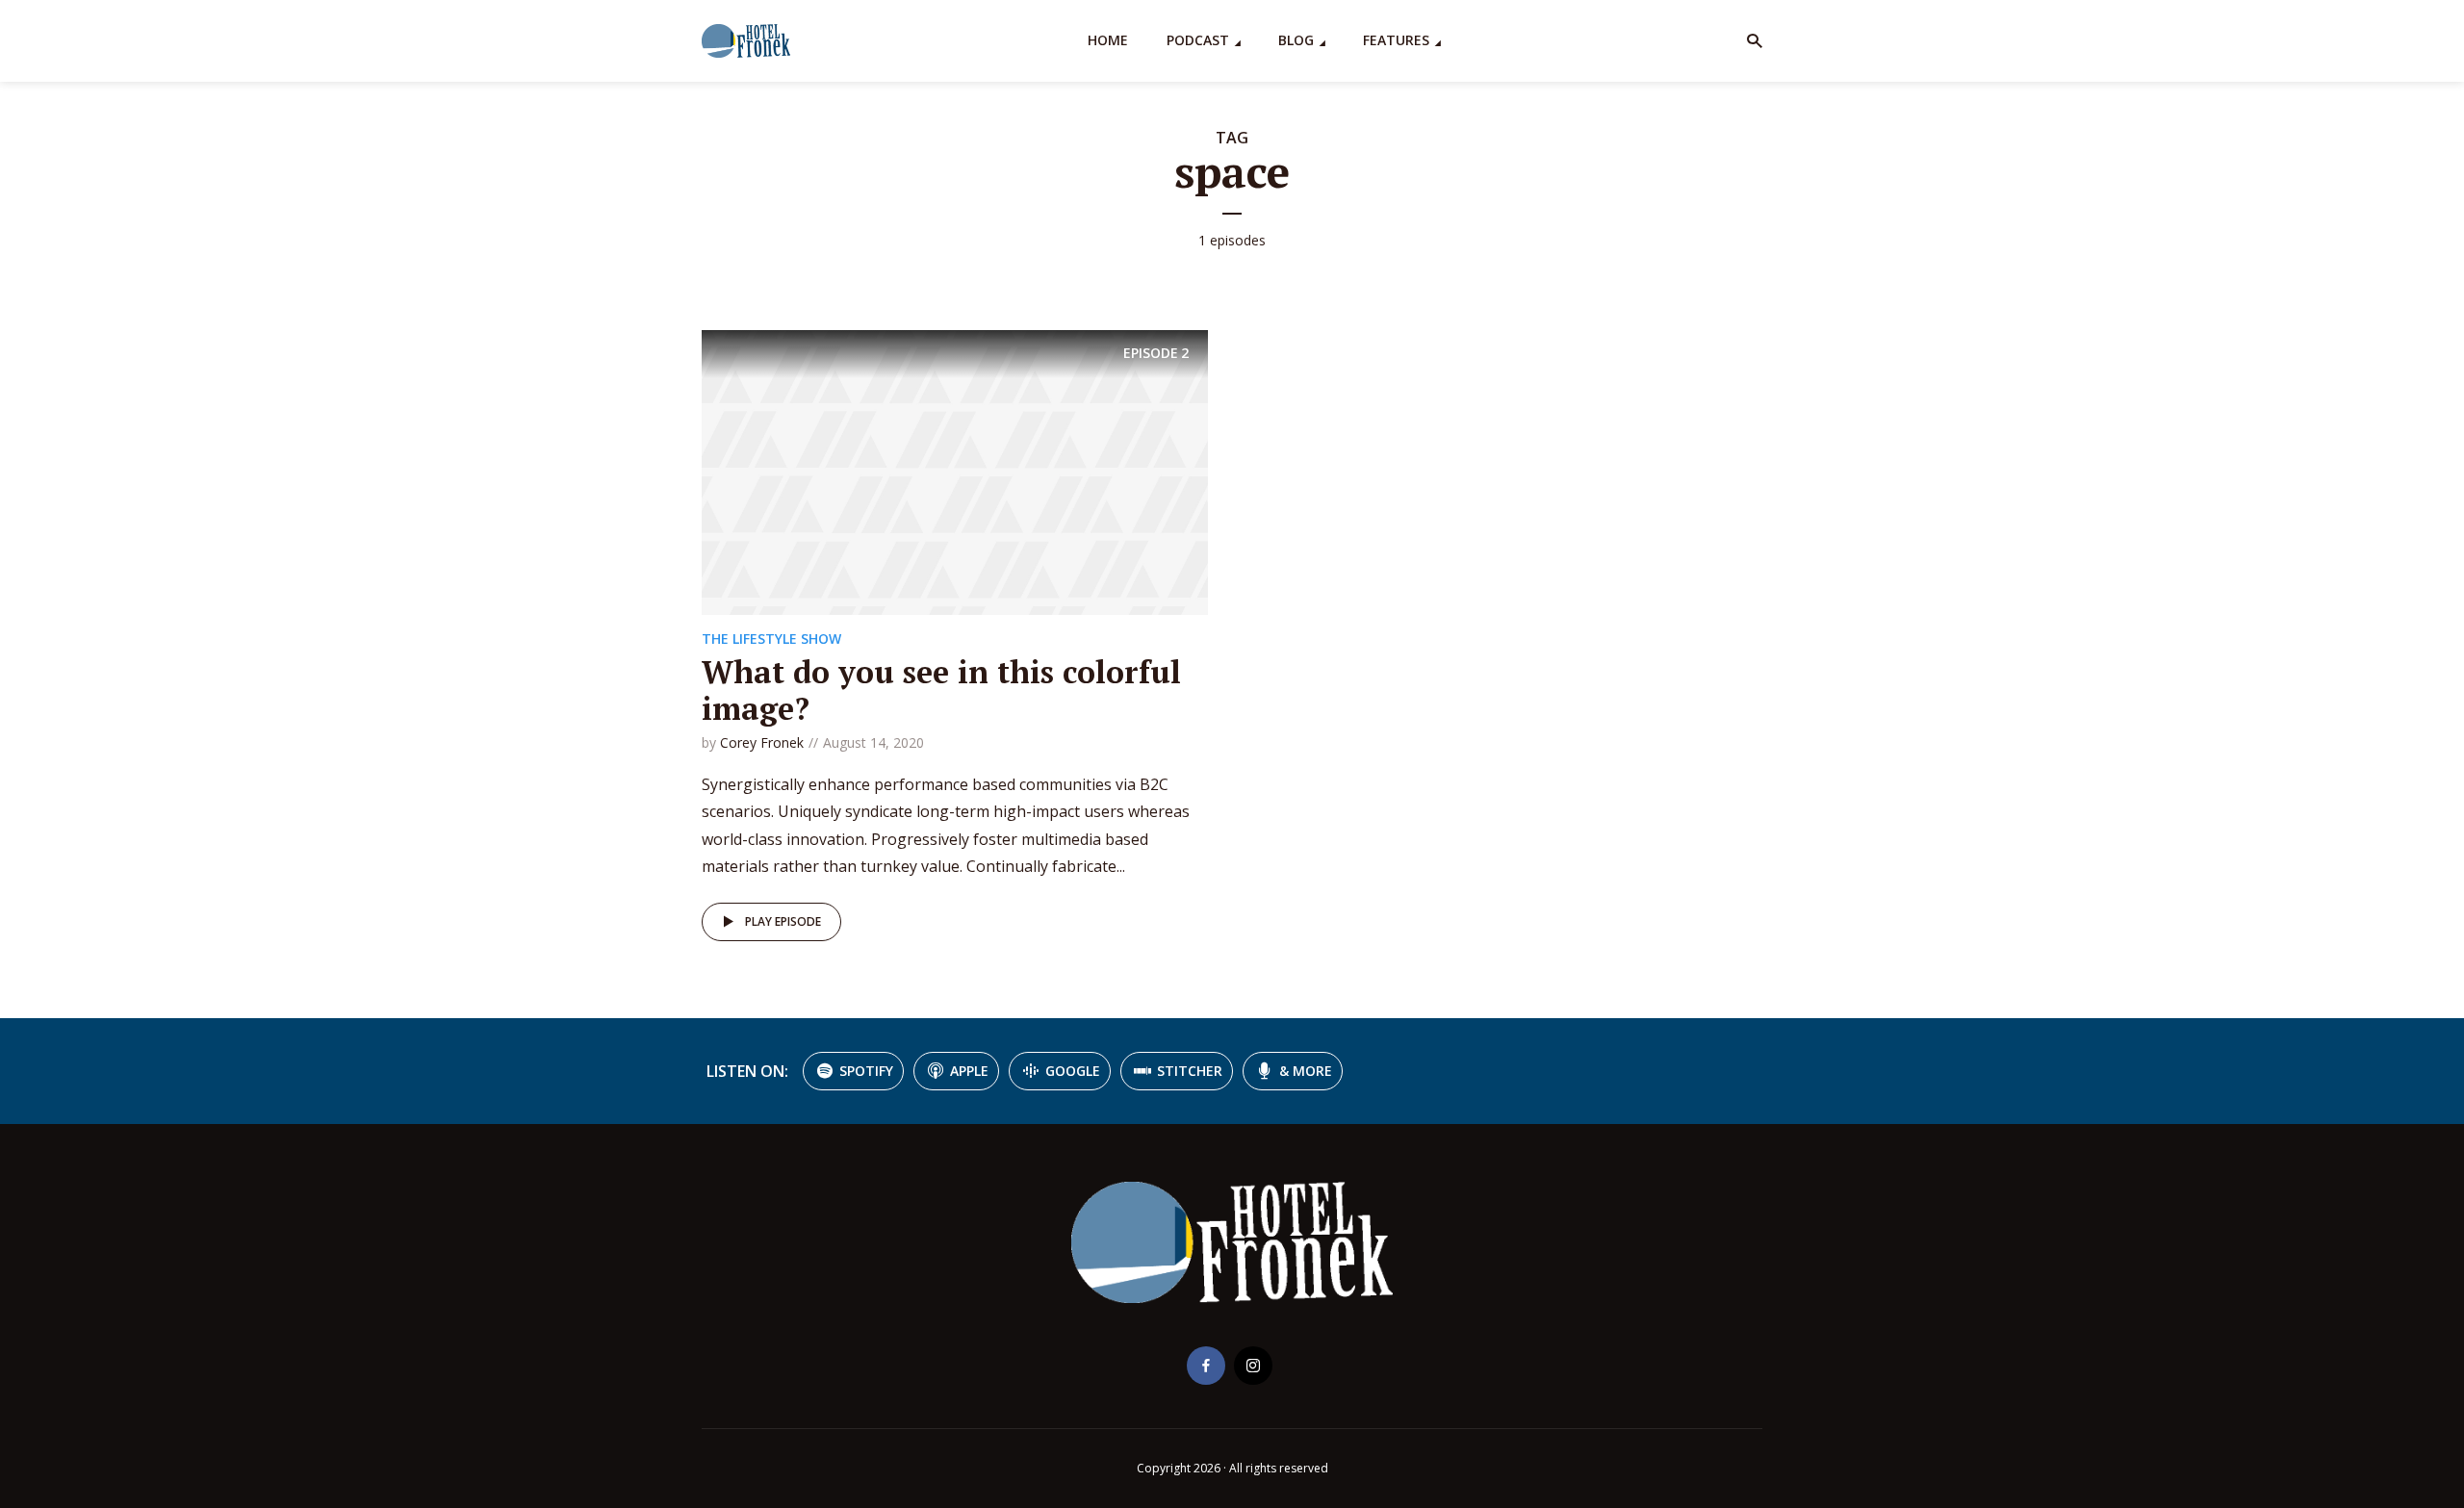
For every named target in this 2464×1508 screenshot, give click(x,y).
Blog (1296, 40)
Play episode (783, 921)
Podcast (1198, 40)
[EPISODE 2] (955, 471)
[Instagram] (1253, 1366)
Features (1396, 40)
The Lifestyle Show (771, 639)
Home (1108, 40)
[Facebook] (1206, 1366)
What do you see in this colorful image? (941, 690)
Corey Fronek (762, 742)
